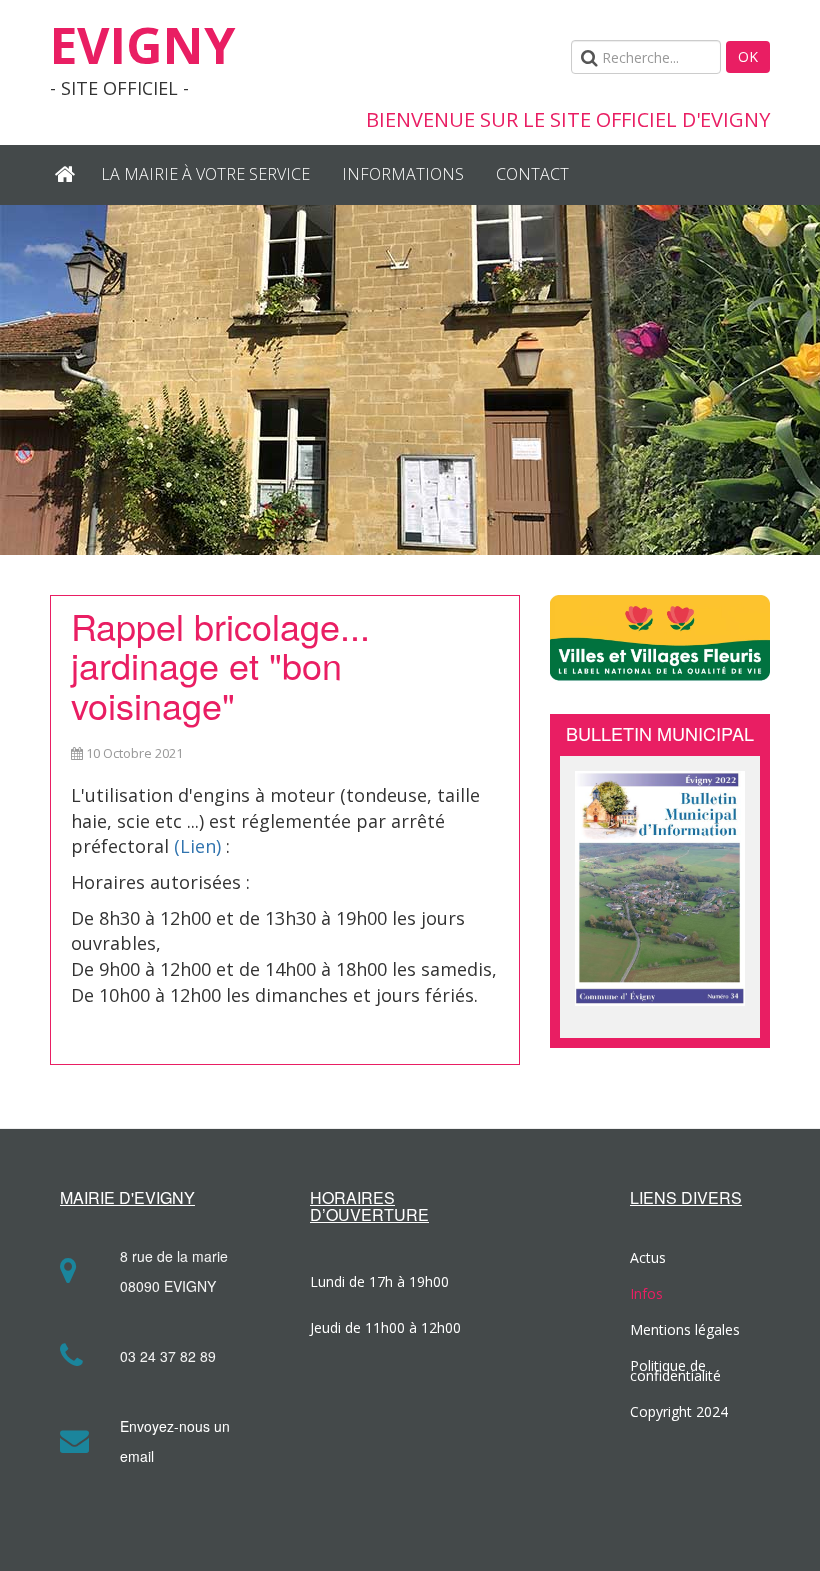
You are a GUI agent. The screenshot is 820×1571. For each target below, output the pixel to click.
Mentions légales (685, 1329)
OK (748, 56)
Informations (403, 174)
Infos (646, 1293)
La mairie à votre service (205, 174)
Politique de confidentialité (675, 1370)
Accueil (67, 175)
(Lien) (197, 846)
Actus (648, 1257)
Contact (532, 174)
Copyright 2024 (679, 1411)
